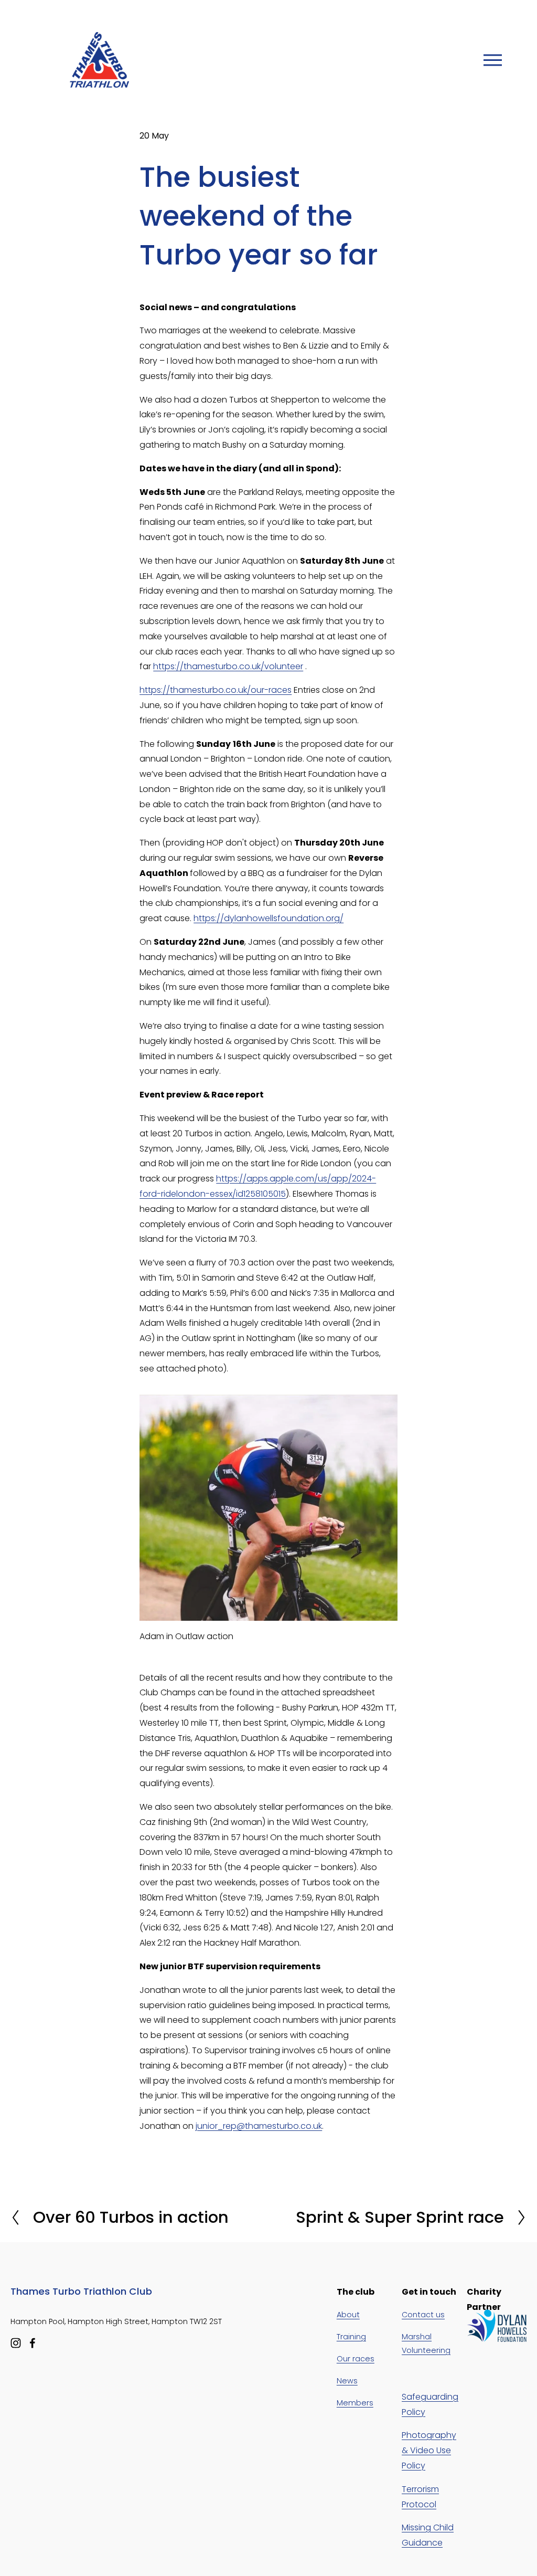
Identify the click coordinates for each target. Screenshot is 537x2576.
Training (351, 2337)
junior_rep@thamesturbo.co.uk (259, 2126)
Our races (356, 2359)
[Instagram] (16, 2343)
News (347, 2381)
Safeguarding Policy (430, 2404)
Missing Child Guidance (428, 2535)
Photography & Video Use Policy (429, 2450)
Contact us (423, 2315)
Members (355, 2403)
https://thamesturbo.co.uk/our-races (216, 690)
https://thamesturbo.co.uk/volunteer (228, 666)
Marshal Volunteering (426, 2343)
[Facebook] (33, 2343)
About (348, 2315)
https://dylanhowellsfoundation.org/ (268, 918)
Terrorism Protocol (420, 2497)
